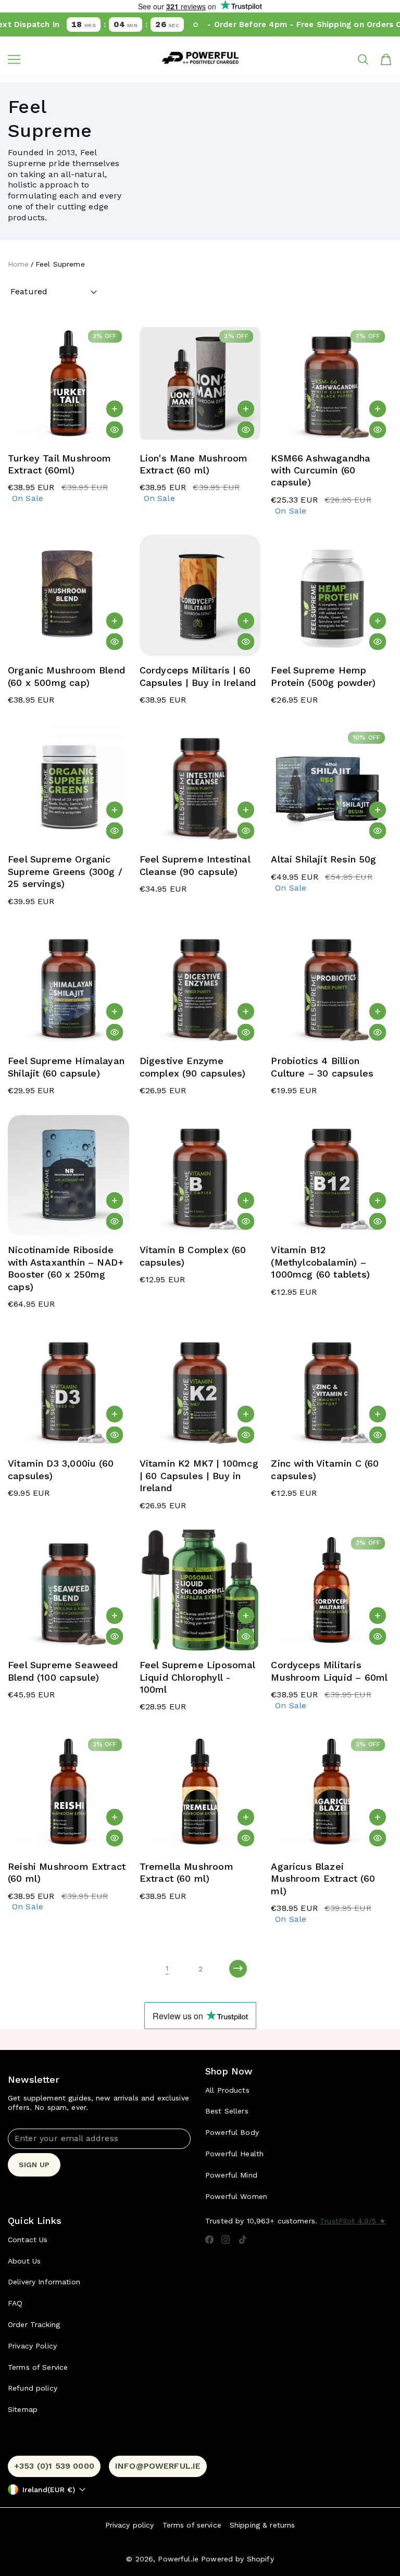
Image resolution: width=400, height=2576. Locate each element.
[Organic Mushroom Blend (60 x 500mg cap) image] (68, 596)
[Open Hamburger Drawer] (14, 59)
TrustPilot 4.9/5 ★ (353, 2221)
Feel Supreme (60, 264)
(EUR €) (49, 2490)
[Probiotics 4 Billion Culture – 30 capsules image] (332, 987)
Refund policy (33, 2388)
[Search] (363, 59)
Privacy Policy (32, 2346)
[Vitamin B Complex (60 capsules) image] (200, 1176)
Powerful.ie (178, 2559)
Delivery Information (44, 2282)
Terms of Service (38, 2367)
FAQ (15, 2303)
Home (18, 264)
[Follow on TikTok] (243, 2240)
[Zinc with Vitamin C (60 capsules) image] (332, 1389)
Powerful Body (232, 2132)
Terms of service (192, 2525)
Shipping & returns (262, 2525)
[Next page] (238, 1969)
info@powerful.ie (158, 2466)
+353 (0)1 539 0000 (54, 2466)
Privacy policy (130, 2525)
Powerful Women (236, 2196)
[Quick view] (115, 430)
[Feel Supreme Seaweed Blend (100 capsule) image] (68, 1591)
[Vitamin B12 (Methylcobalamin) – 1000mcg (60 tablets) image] (332, 1176)
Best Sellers (227, 2111)
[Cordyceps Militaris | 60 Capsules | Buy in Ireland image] (200, 596)
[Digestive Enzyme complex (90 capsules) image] (200, 987)
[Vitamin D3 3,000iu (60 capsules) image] (68, 1389)
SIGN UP (34, 2165)
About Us (24, 2261)
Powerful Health (234, 2154)
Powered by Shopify (238, 2559)
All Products (227, 2090)
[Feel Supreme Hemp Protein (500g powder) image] (332, 596)
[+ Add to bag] (115, 409)
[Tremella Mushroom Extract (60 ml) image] (200, 1792)
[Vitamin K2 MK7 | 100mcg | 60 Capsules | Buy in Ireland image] (200, 1389)
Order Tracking (34, 2324)
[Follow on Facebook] (209, 2240)
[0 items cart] (386, 59)
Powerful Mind (231, 2175)
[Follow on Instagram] (226, 2240)
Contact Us (28, 2240)
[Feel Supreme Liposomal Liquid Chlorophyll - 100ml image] (200, 1591)
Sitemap (23, 2409)
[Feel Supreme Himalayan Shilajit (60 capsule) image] (68, 987)
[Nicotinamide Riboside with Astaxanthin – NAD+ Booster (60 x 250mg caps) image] (68, 1176)
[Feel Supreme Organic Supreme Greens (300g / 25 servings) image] (68, 785)
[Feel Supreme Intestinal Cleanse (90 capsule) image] (200, 785)
